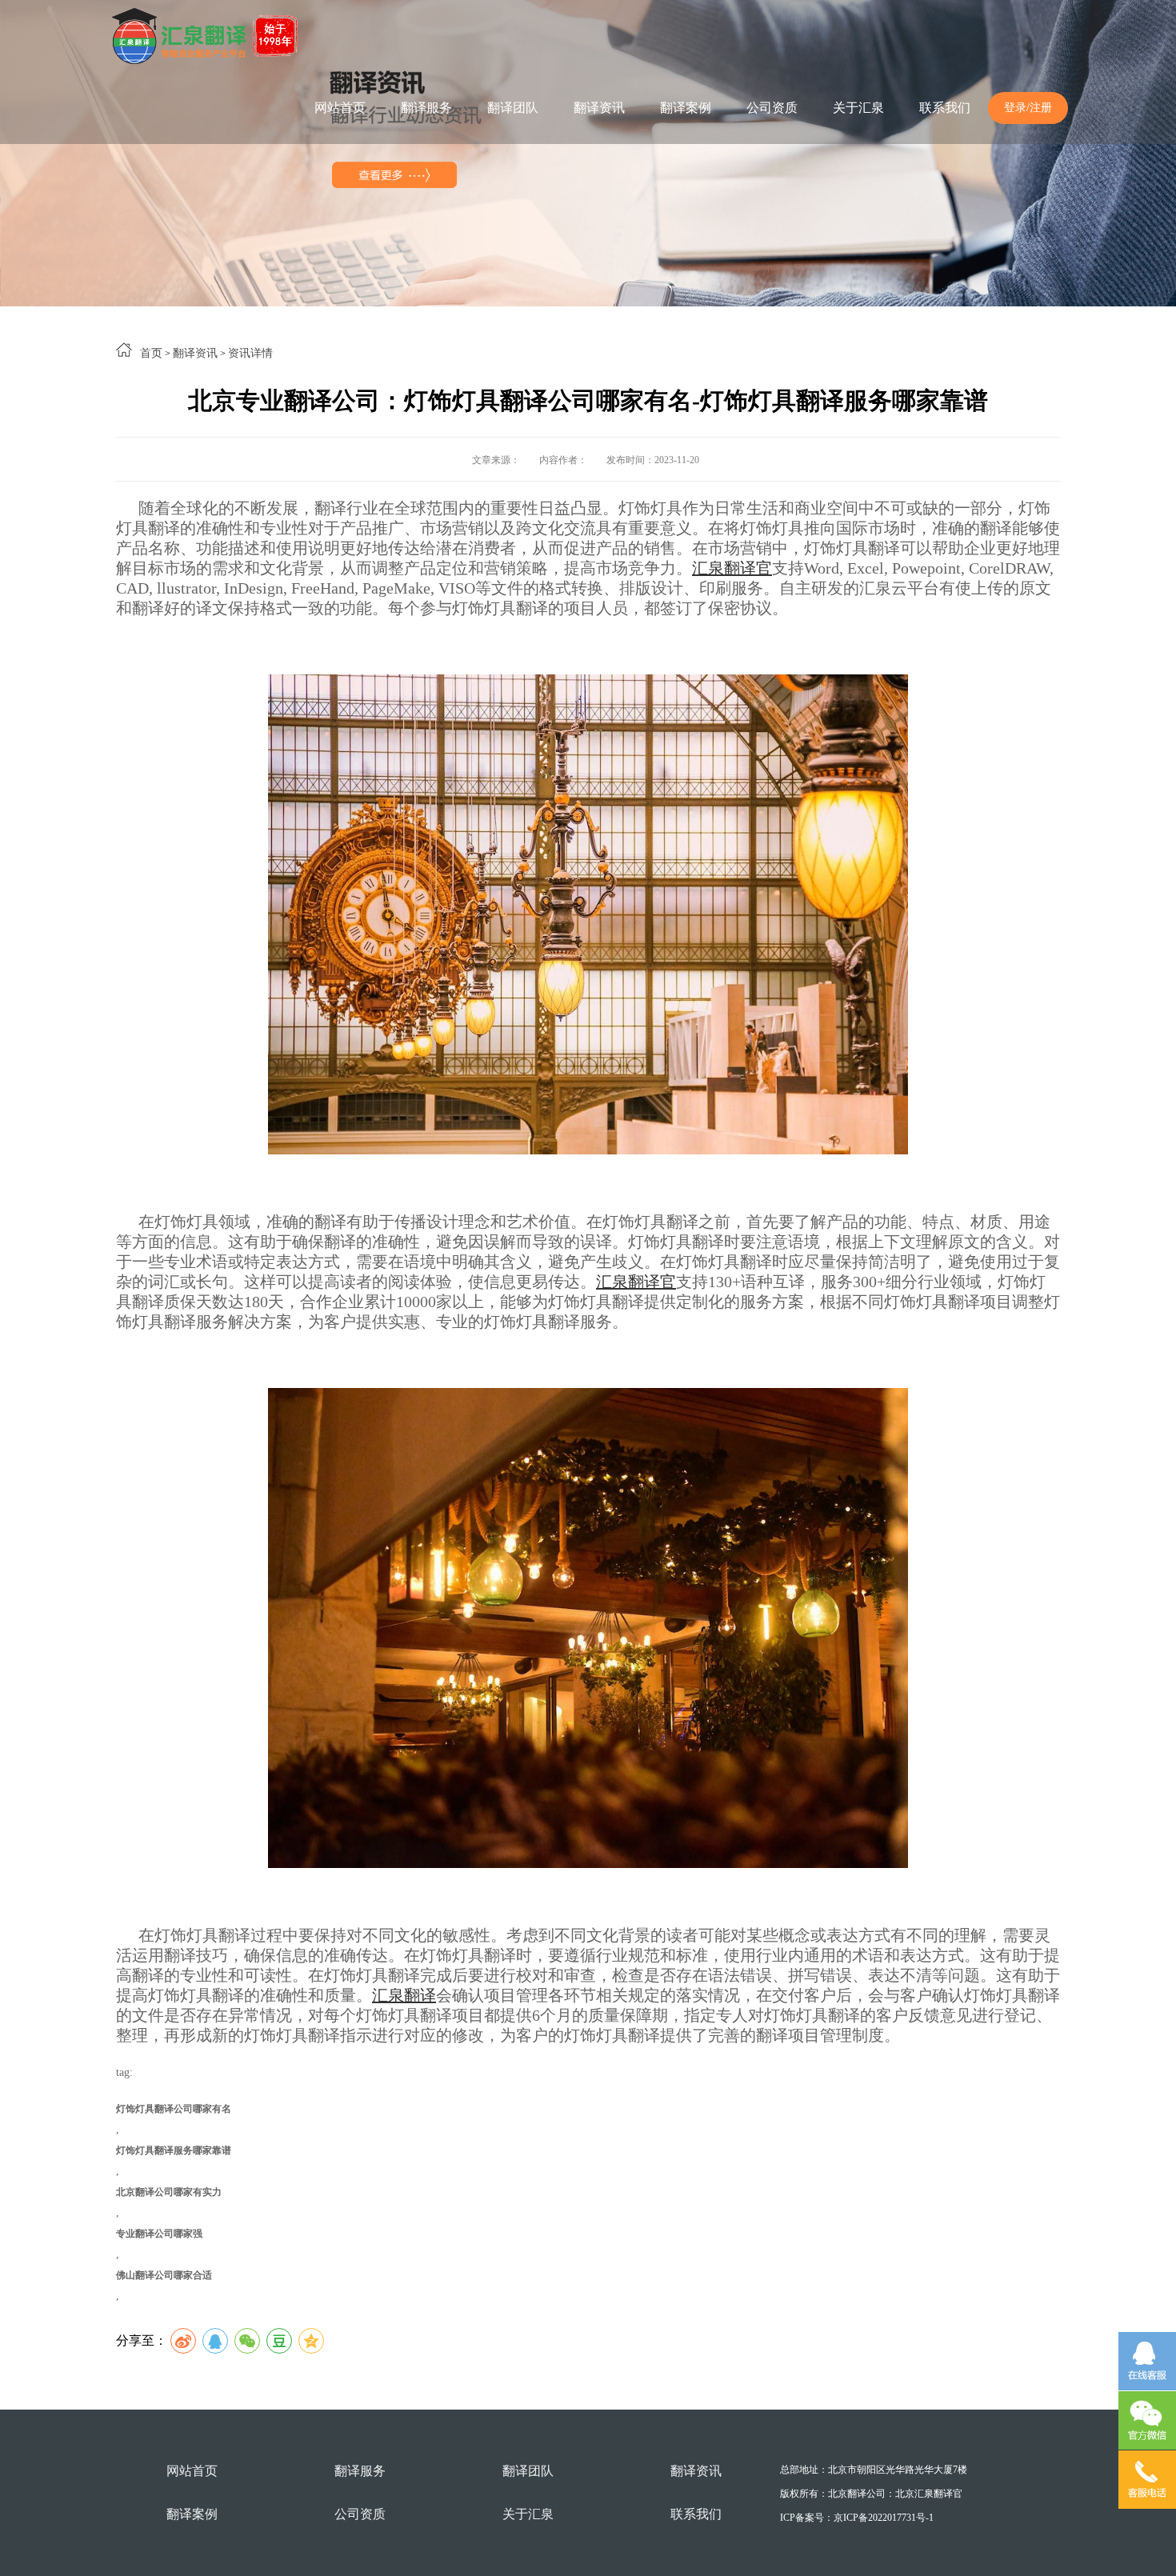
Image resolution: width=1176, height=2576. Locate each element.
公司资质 (772, 108)
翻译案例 (686, 108)
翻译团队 (513, 108)
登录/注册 (1028, 108)
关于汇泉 (858, 108)
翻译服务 (426, 108)
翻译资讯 (599, 108)
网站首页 (340, 108)
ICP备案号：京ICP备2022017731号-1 (857, 2518)
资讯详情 (250, 353)
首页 (151, 353)
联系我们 (945, 108)
